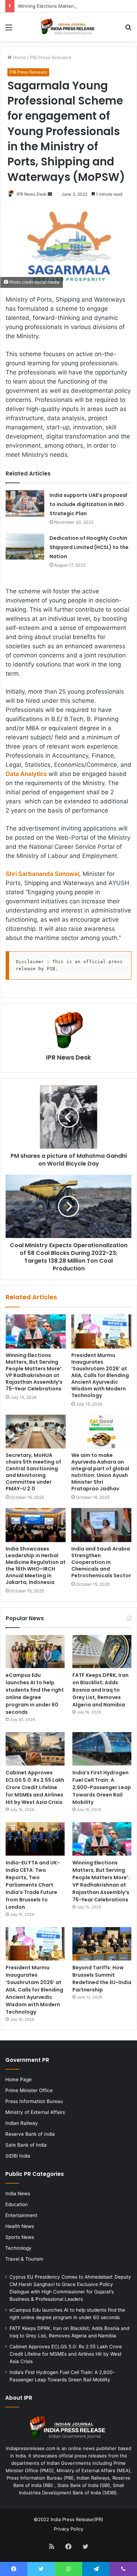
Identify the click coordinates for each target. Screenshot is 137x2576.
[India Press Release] (68, 27)
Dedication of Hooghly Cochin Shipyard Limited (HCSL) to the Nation (89, 547)
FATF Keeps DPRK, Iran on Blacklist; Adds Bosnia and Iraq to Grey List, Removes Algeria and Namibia (100, 1690)
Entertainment (21, 2215)
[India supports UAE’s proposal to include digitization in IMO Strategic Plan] (25, 503)
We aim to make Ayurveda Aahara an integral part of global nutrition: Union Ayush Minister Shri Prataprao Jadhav (100, 1472)
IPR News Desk (32, 194)
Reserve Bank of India (30, 2134)
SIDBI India (18, 2156)
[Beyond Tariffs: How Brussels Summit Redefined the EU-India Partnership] (102, 1944)
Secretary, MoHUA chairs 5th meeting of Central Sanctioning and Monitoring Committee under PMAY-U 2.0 (33, 1472)
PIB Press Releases (51, 57)
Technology (18, 2248)
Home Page (18, 2079)
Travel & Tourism (24, 2259)
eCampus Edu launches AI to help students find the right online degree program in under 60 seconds (35, 1694)
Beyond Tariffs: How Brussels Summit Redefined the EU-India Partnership (102, 1979)
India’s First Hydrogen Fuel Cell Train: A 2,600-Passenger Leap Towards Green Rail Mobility (102, 1787)
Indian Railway (22, 2123)
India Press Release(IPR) (76, 2519)
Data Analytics (26, 774)
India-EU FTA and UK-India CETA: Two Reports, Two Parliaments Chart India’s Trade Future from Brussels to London (33, 1885)
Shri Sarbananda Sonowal (42, 874)
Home (19, 57)
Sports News (20, 2237)
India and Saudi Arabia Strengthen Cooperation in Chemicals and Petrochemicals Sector (101, 1562)
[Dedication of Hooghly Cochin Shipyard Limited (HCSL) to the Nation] (25, 546)
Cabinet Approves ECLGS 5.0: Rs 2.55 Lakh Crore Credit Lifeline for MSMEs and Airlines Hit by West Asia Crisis (35, 1787)
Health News (20, 2226)
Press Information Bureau (34, 2101)
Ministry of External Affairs (35, 2112)
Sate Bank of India (26, 2145)
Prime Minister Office (29, 2090)
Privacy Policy (68, 2529)
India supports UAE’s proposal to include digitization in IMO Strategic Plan (88, 504)
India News (18, 2193)
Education (17, 2204)
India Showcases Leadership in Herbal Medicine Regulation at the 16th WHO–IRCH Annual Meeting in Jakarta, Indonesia (36, 1565)
